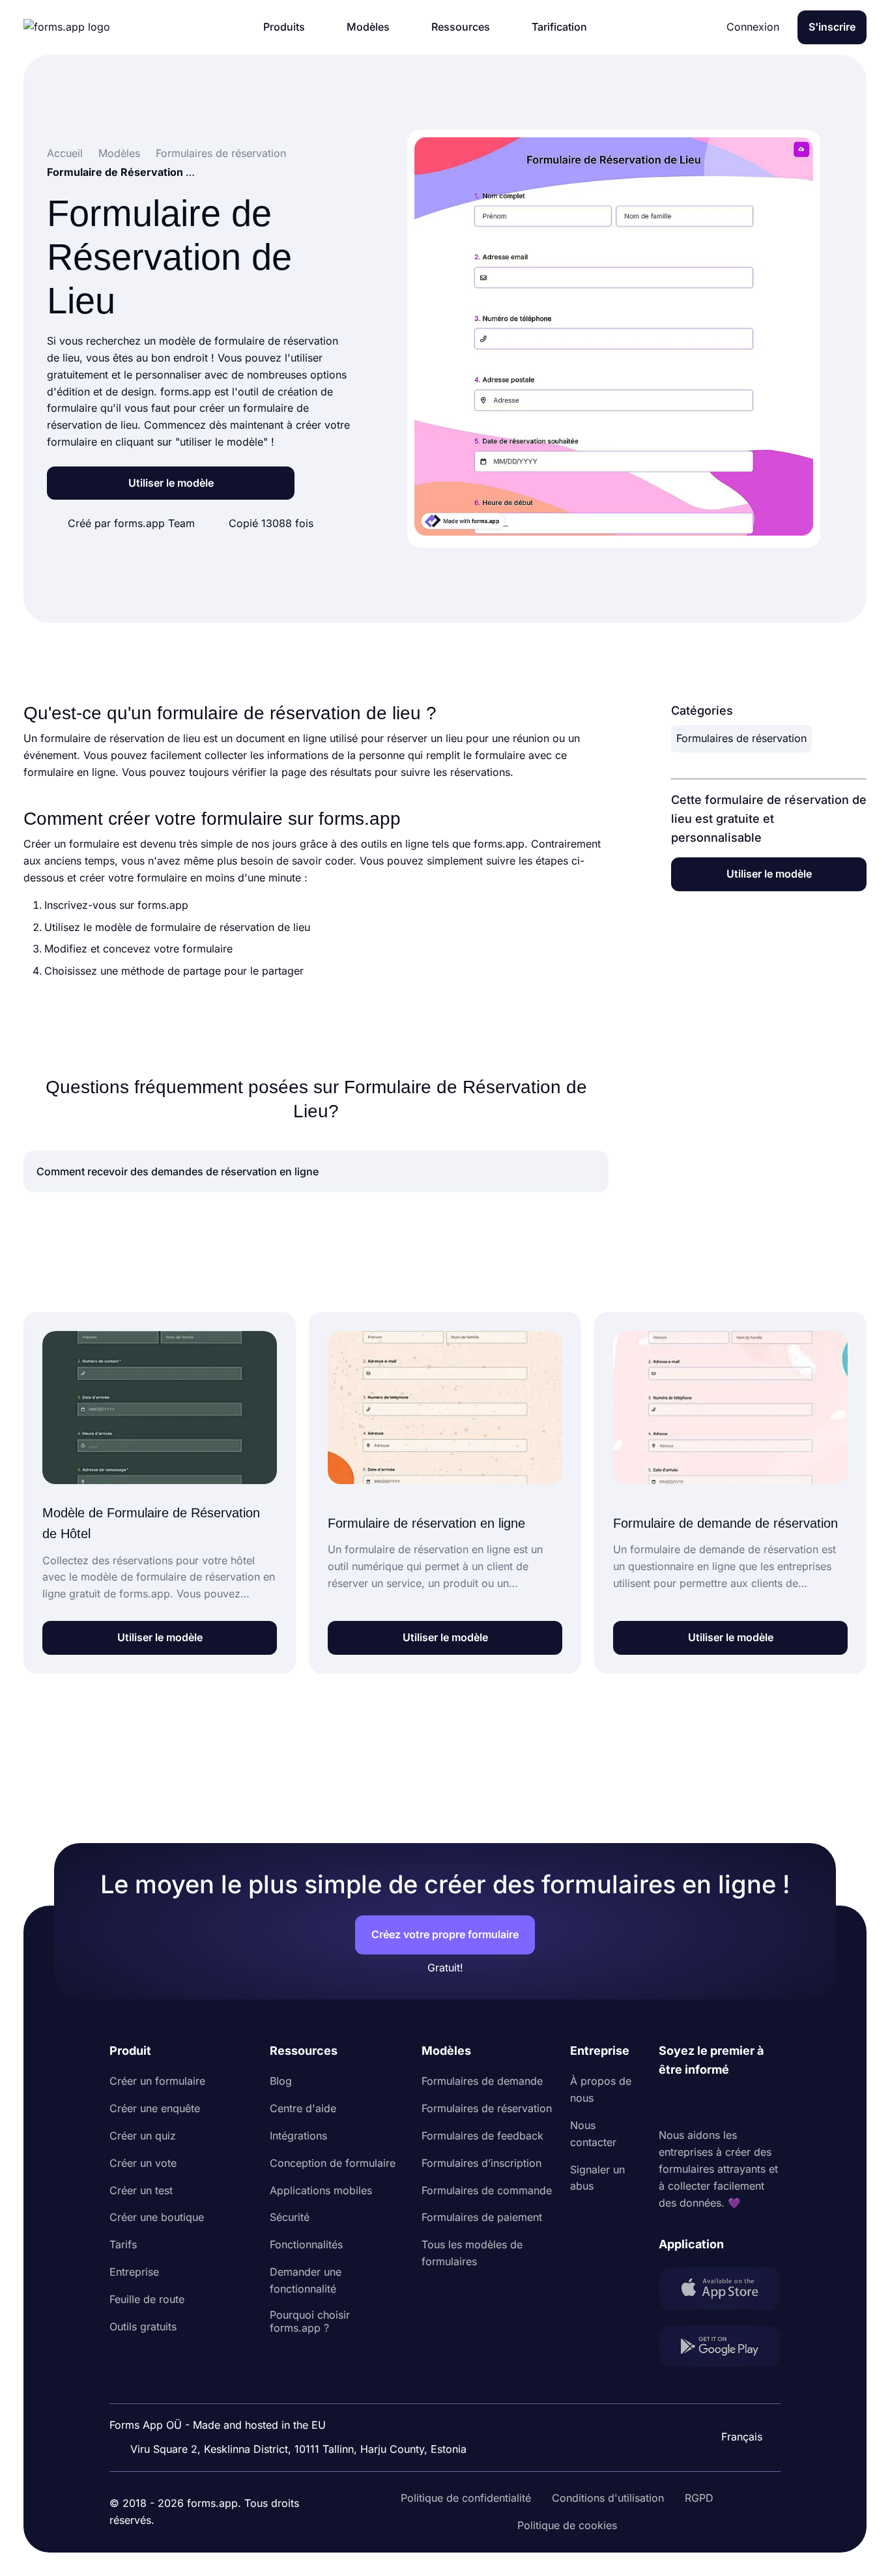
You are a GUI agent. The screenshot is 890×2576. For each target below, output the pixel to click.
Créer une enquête (155, 2108)
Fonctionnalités (306, 2244)
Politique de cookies (567, 2525)
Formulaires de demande (482, 2081)
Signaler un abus (597, 2178)
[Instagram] (698, 2104)
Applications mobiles (321, 2190)
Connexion (753, 27)
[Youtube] (755, 2104)
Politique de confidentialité (466, 2498)
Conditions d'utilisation (608, 2498)
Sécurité (290, 2217)
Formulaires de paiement (482, 2217)
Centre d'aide (303, 2108)
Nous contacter (593, 2134)
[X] (726, 2104)
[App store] (720, 2291)
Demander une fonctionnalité (306, 2280)
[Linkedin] (669, 2104)
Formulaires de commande (487, 2190)
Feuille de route (147, 2299)
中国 (736, 2401)
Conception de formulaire (333, 2163)
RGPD (699, 2498)
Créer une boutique (157, 2217)
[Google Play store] (720, 2349)
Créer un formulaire (157, 2081)
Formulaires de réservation (741, 738)
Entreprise (134, 2272)
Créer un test (141, 2190)
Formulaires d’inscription (481, 2163)
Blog (281, 2081)
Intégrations (298, 2136)
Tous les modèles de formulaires (472, 2253)
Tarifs (123, 2244)
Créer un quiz (143, 2136)
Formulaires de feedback (482, 2136)
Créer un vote (143, 2163)
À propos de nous (601, 2089)
